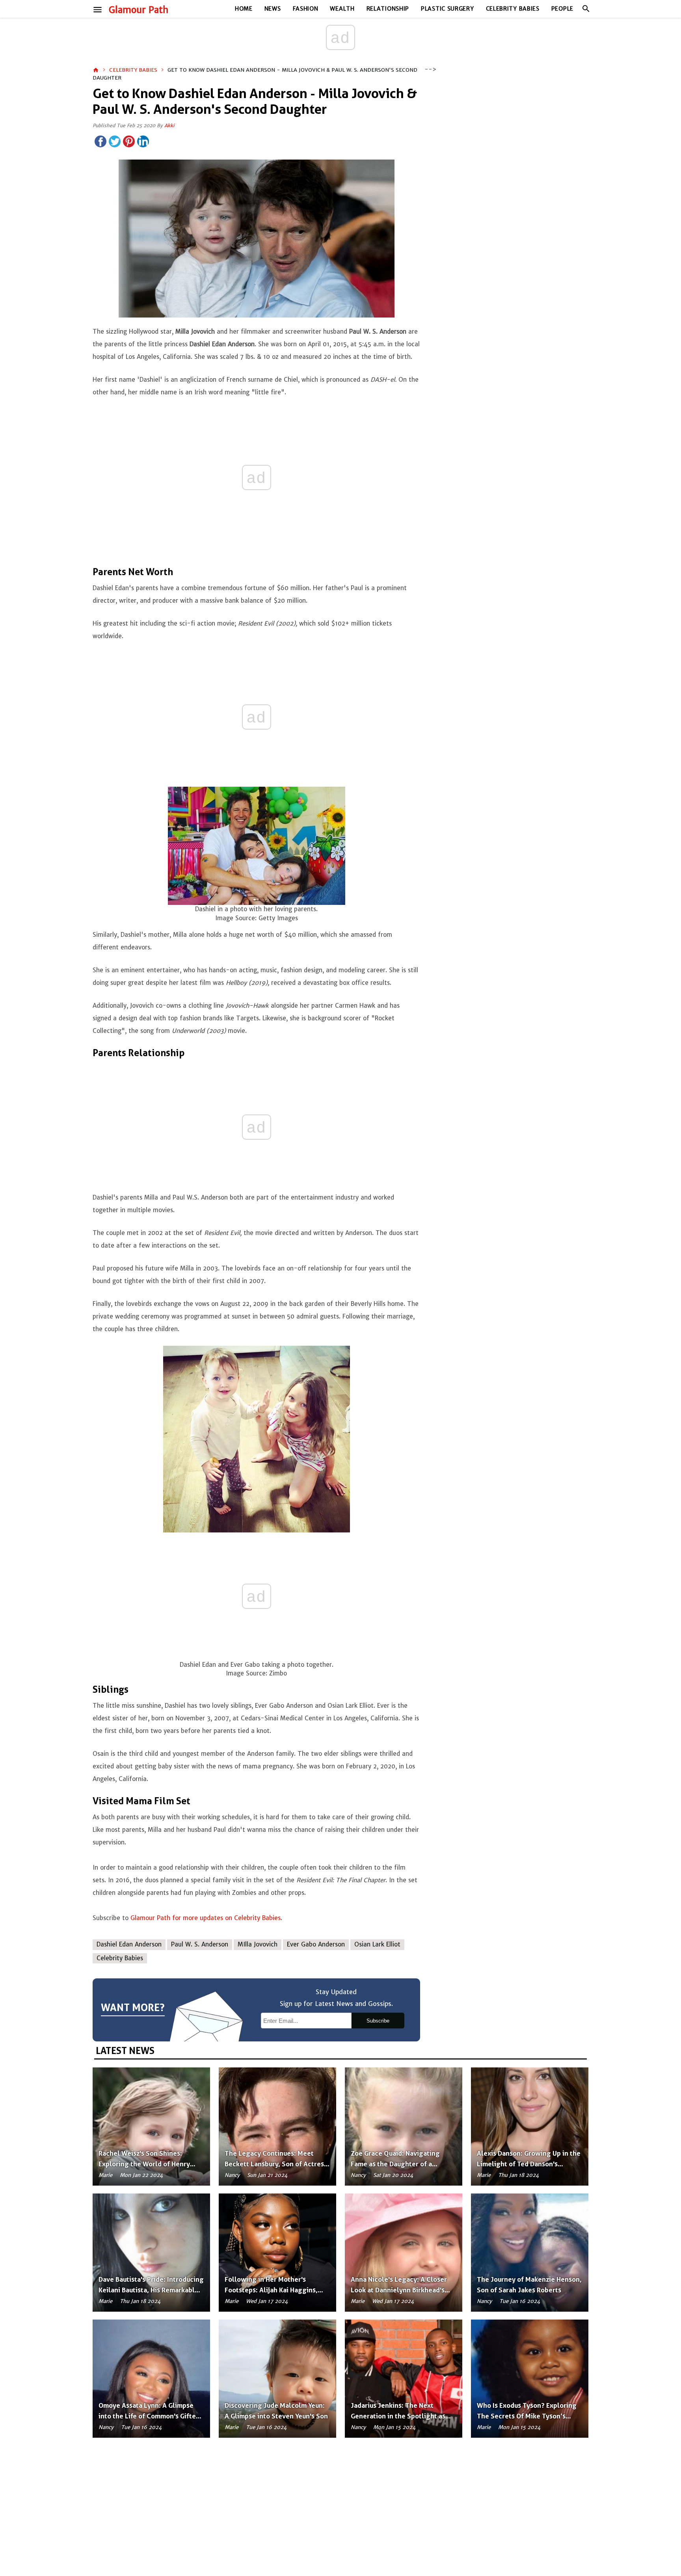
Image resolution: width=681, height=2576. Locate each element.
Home (244, 9)
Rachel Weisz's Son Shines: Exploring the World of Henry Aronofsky (144, 2164)
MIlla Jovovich (258, 1944)
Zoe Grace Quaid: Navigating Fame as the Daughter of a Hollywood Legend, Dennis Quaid (403, 2164)
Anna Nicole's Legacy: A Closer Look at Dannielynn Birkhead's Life (399, 2290)
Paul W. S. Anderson (200, 1944)
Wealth (342, 9)
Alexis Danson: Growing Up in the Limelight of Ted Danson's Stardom (529, 2164)
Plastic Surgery (447, 9)
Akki (169, 125)
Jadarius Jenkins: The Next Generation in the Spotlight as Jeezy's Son (398, 2416)
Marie (105, 2175)
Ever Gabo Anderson (316, 1944)
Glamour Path (139, 10)
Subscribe (378, 2021)
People (562, 9)
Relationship (388, 9)
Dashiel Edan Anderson (129, 1944)
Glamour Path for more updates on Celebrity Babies (205, 1918)
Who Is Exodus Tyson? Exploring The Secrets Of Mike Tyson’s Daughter (527, 2416)
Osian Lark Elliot (377, 1944)
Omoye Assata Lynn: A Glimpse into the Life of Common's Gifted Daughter (149, 2416)
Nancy (232, 2175)
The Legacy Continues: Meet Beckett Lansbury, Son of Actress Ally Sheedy (276, 2164)
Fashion (306, 9)
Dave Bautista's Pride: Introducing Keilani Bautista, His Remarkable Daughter (151, 2290)
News (273, 9)
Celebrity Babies (513, 9)
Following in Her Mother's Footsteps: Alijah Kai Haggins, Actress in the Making (271, 2290)
